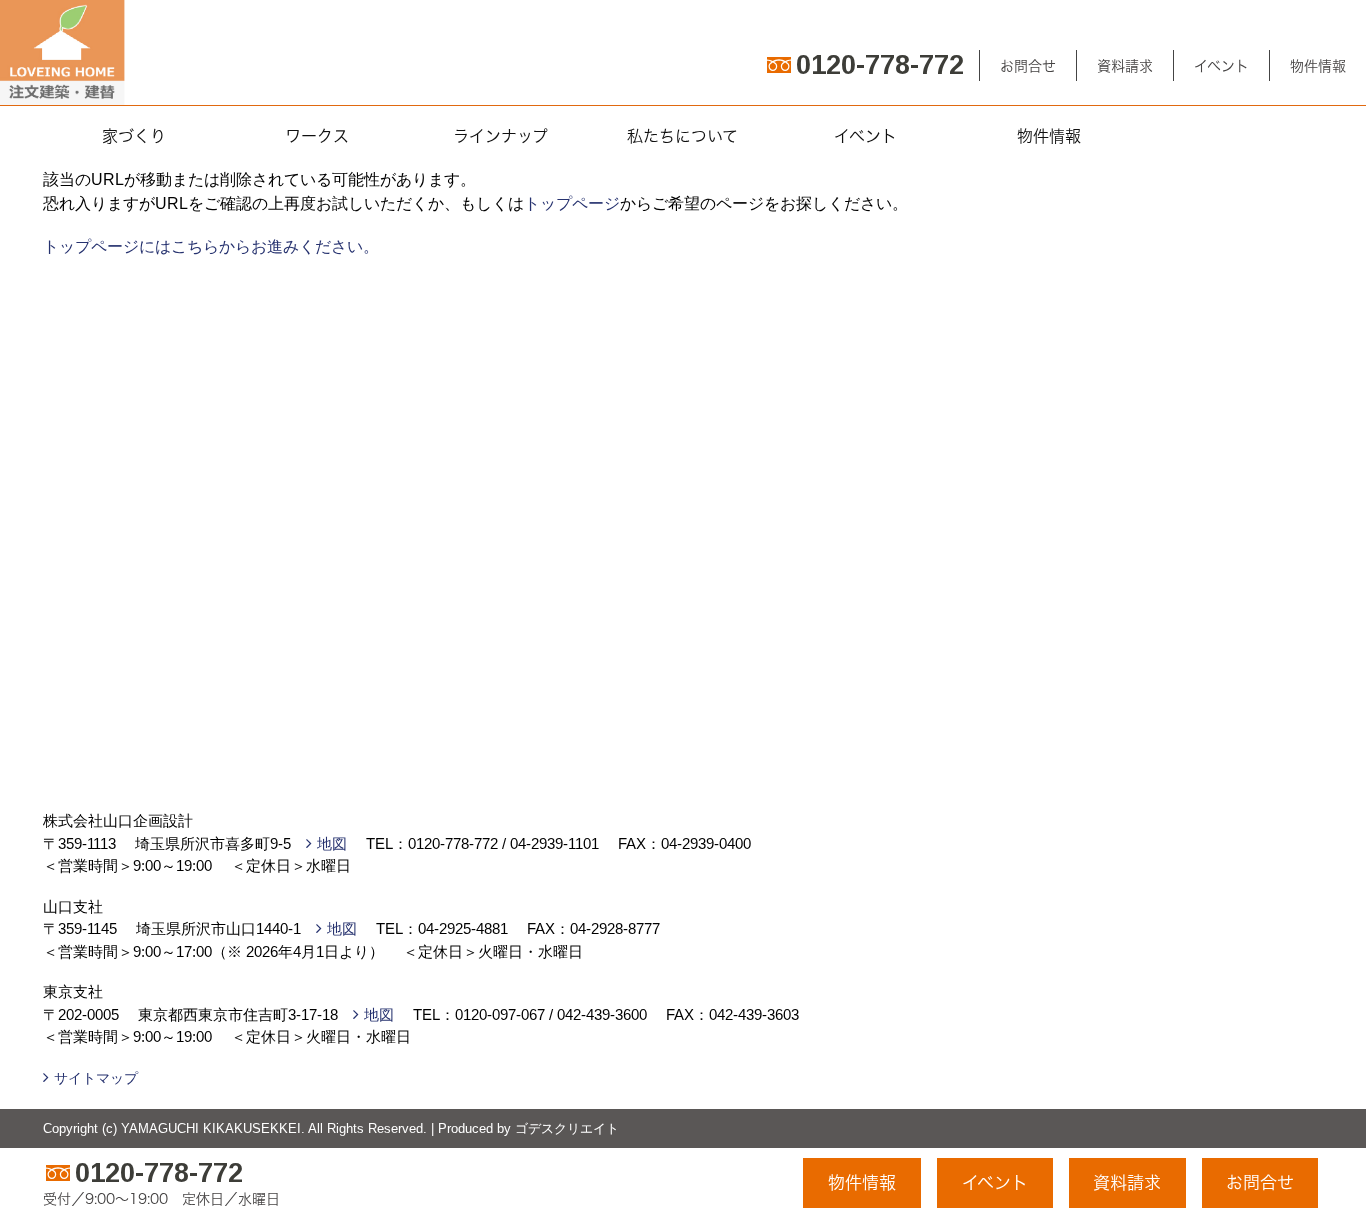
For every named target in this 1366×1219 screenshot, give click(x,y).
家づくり (134, 136)
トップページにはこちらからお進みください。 (211, 246)
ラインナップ (500, 136)
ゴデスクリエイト (567, 1128)
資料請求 (1125, 65)
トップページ (572, 203)
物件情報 (1318, 65)
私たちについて (682, 136)
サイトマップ (96, 1078)
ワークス (317, 136)
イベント (1221, 65)
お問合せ (1028, 65)
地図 (332, 843)
